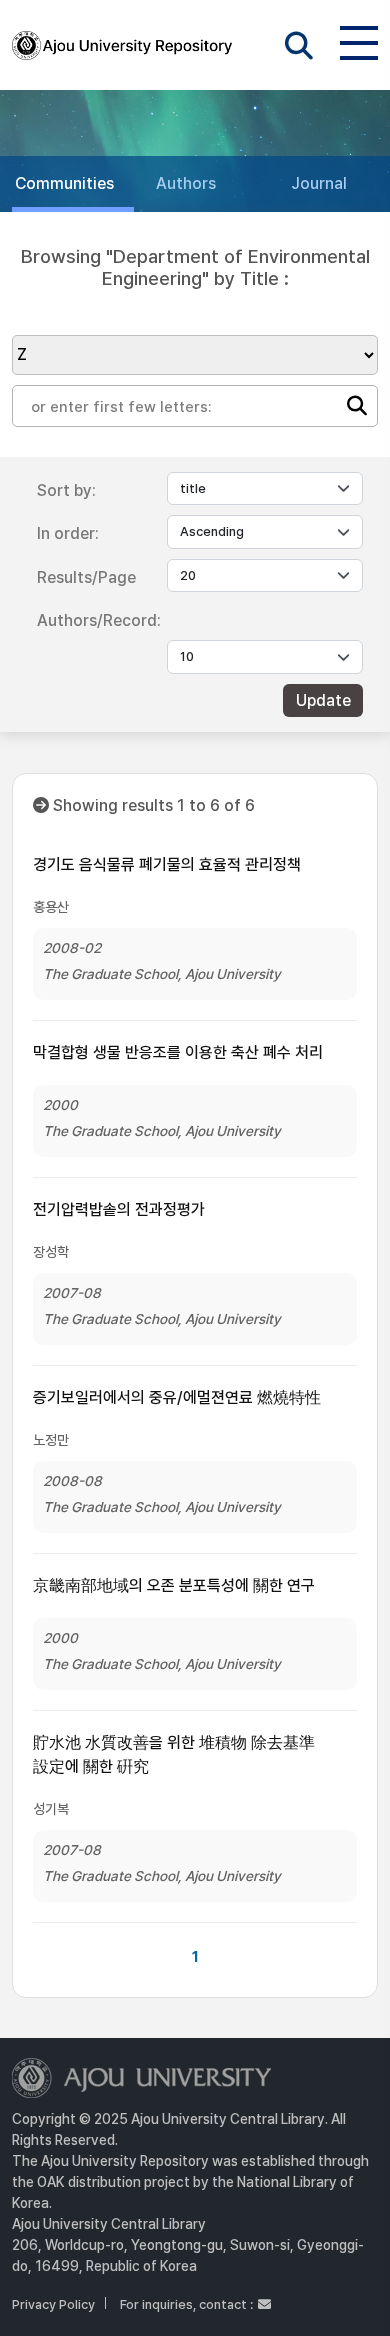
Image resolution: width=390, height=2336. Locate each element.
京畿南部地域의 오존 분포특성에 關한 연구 (174, 1585)
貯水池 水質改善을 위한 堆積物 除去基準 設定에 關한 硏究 (174, 1754)
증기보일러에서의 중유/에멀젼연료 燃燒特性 (177, 1397)
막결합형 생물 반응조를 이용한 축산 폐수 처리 (178, 1052)
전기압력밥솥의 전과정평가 (119, 1209)
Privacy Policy (53, 2304)
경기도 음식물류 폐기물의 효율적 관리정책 (167, 864)
